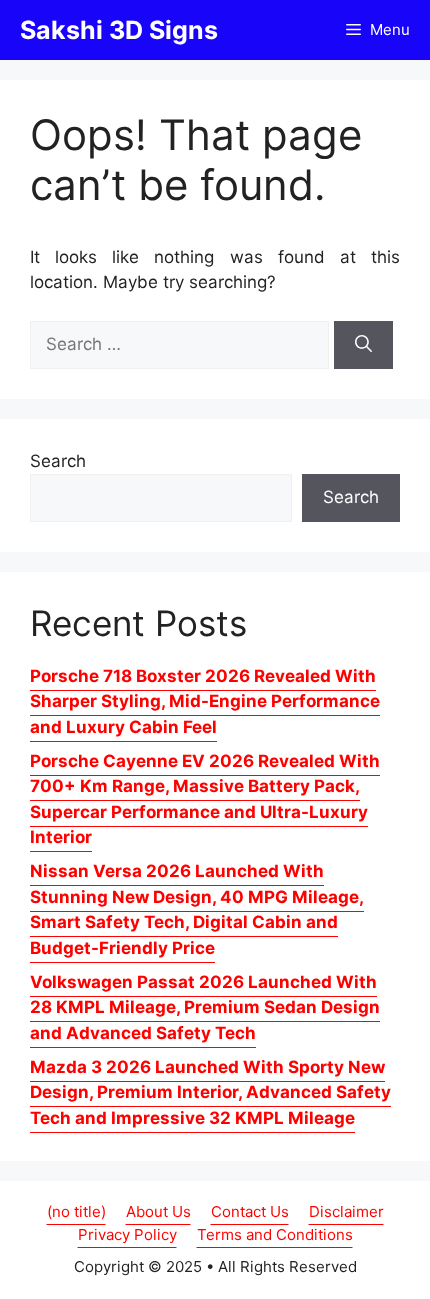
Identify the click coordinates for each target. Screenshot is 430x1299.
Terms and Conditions (275, 1234)
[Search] (363, 345)
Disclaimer (346, 1211)
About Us (158, 1211)
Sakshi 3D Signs (119, 30)
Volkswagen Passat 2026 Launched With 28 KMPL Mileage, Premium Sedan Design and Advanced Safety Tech (205, 1007)
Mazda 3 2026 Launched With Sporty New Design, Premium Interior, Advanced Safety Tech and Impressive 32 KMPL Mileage (210, 1092)
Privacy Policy (127, 1234)
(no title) (76, 1211)
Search (58, 461)
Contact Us (250, 1211)
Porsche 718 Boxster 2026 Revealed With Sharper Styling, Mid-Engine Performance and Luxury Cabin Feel (205, 701)
